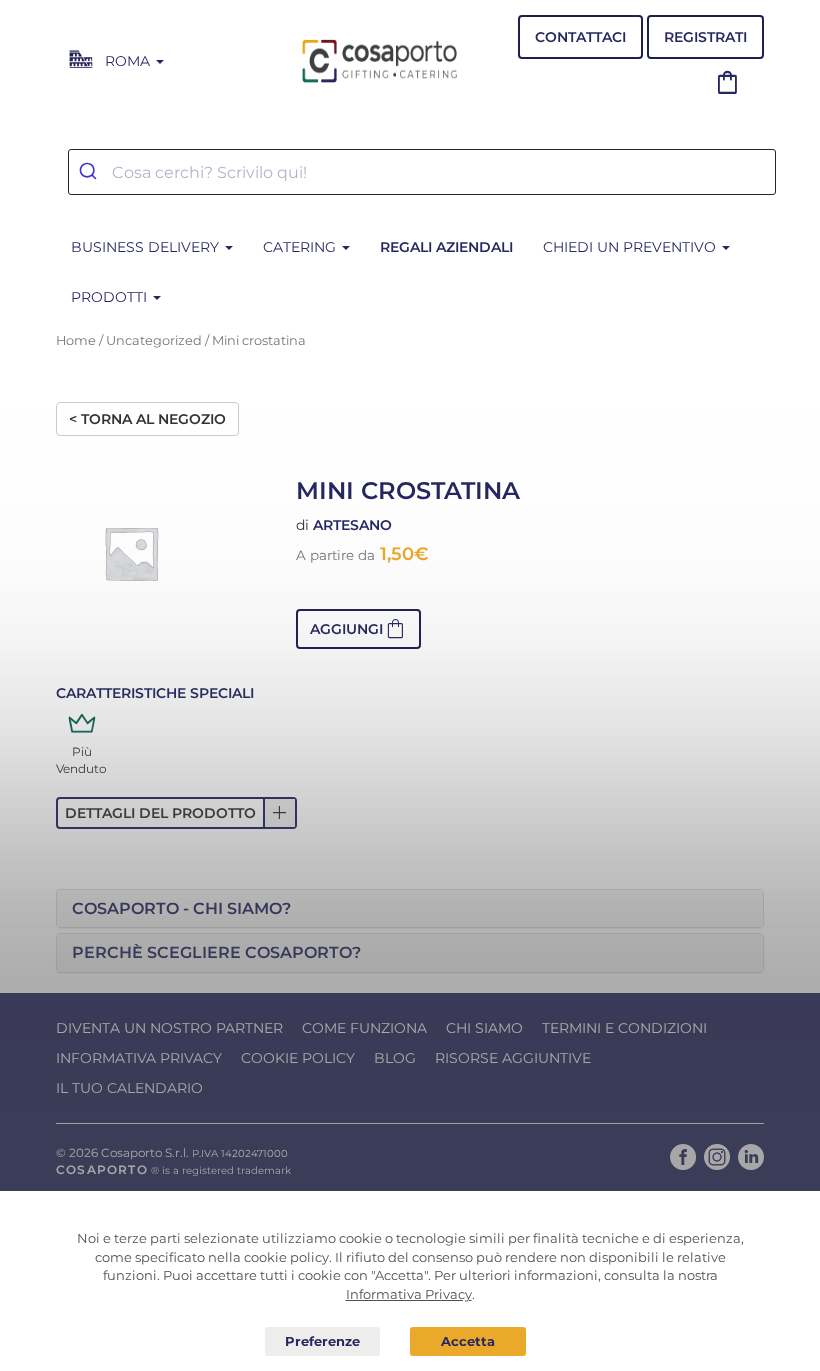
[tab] (410, 909)
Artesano (352, 525)
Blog (395, 1058)
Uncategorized (154, 340)
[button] (358, 629)
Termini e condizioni (624, 1028)
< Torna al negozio (147, 419)
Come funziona (364, 1028)
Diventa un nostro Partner (169, 1028)
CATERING (301, 247)
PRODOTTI (111, 297)
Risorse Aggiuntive (513, 1058)
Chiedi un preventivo (631, 247)
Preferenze (323, 1342)
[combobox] (422, 172)
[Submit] (90, 172)
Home (76, 340)
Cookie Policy (298, 1058)
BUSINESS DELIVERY (147, 247)
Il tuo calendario (129, 1088)
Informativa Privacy (139, 1058)
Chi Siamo (484, 1028)
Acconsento (468, 1341)
